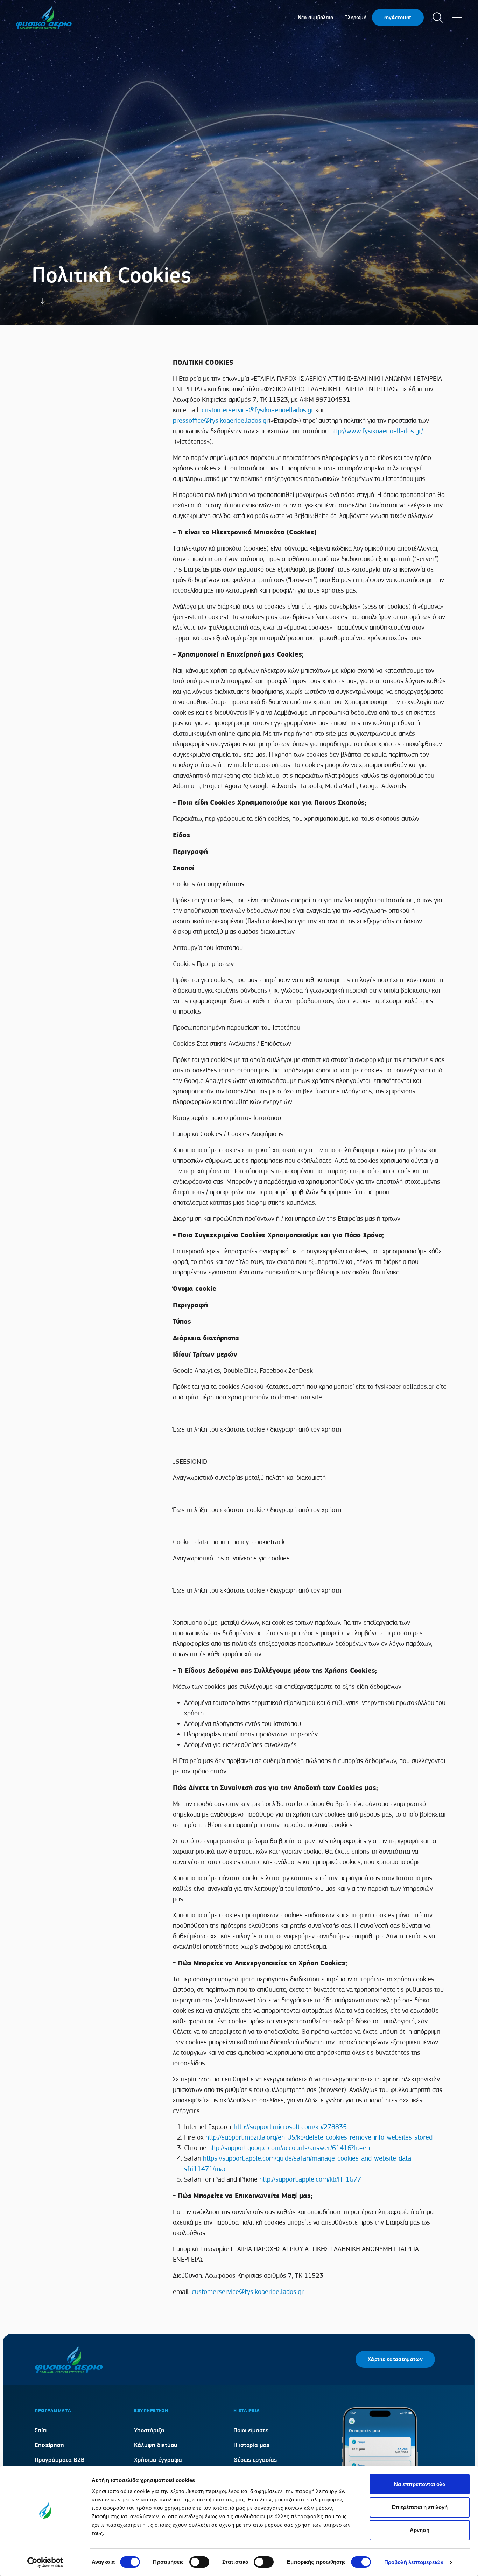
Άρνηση (420, 2530)
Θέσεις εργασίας (255, 2460)
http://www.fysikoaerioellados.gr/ (377, 431)
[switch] (199, 2562)
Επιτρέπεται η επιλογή (420, 2507)
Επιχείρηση (49, 2445)
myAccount (398, 17)
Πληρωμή (355, 17)
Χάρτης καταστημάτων (395, 2359)
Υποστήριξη (149, 2430)
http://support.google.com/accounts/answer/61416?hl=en (289, 2148)
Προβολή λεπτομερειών (414, 2562)
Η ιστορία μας (251, 2445)
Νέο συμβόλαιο (315, 17)
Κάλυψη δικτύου (156, 2445)
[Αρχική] (44, 17)
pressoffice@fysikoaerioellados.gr (221, 421)
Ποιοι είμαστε (251, 2430)
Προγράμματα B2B (60, 2460)
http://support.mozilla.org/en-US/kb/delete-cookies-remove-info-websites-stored (319, 2137)
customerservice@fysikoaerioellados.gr (258, 410)
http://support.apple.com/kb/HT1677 (310, 2179)
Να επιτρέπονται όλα (420, 2484)
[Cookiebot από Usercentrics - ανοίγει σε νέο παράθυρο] (45, 2562)
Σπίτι (41, 2430)
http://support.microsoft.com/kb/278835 (290, 2127)
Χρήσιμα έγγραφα (158, 2460)
